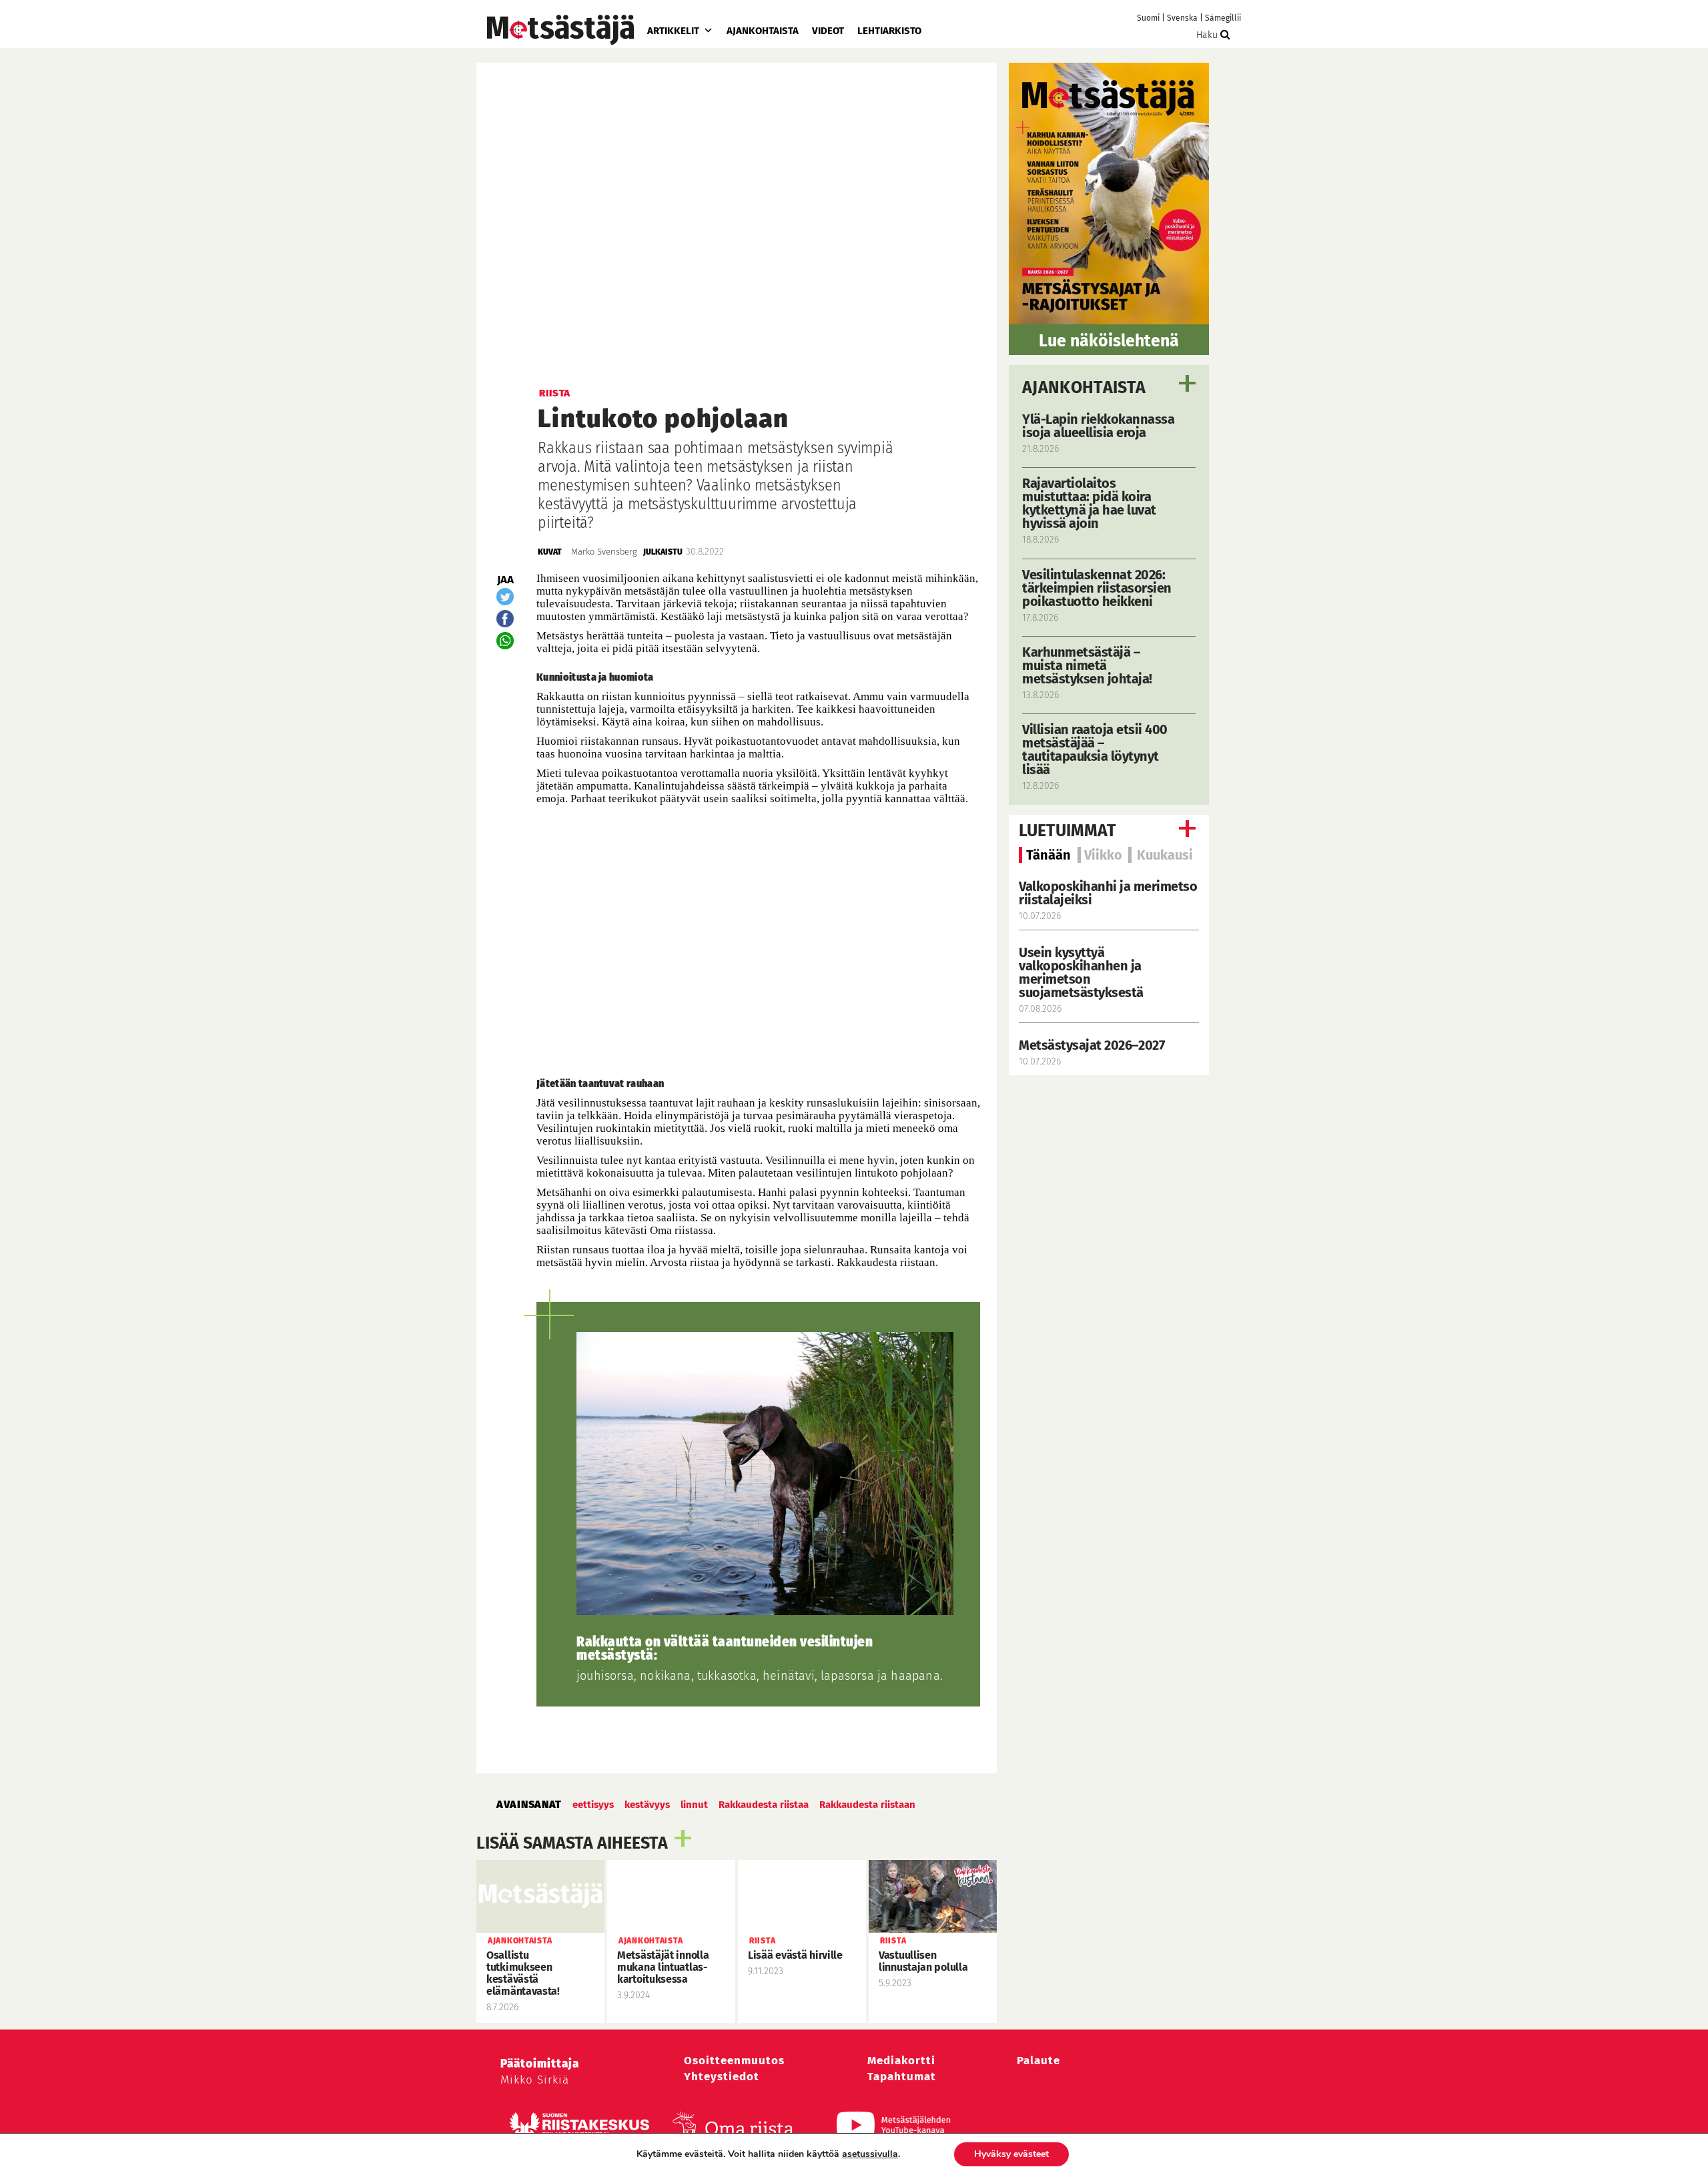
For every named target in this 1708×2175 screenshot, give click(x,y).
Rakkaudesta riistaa (764, 1805)
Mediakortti (901, 2061)
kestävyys (647, 1805)
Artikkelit (673, 31)
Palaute (1038, 2061)
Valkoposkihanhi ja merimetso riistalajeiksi (1108, 893)
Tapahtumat (902, 2077)
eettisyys (593, 1805)
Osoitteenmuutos (734, 2061)
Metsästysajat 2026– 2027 (1092, 1045)
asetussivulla (870, 2154)
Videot (828, 31)
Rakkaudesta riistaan (867, 1805)
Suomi (1148, 18)
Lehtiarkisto (889, 31)
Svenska (1182, 18)
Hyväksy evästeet (1011, 2154)
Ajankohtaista (763, 31)
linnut (694, 1805)
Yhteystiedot (722, 2077)
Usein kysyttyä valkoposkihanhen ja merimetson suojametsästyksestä (1083, 972)
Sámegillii (1223, 18)
